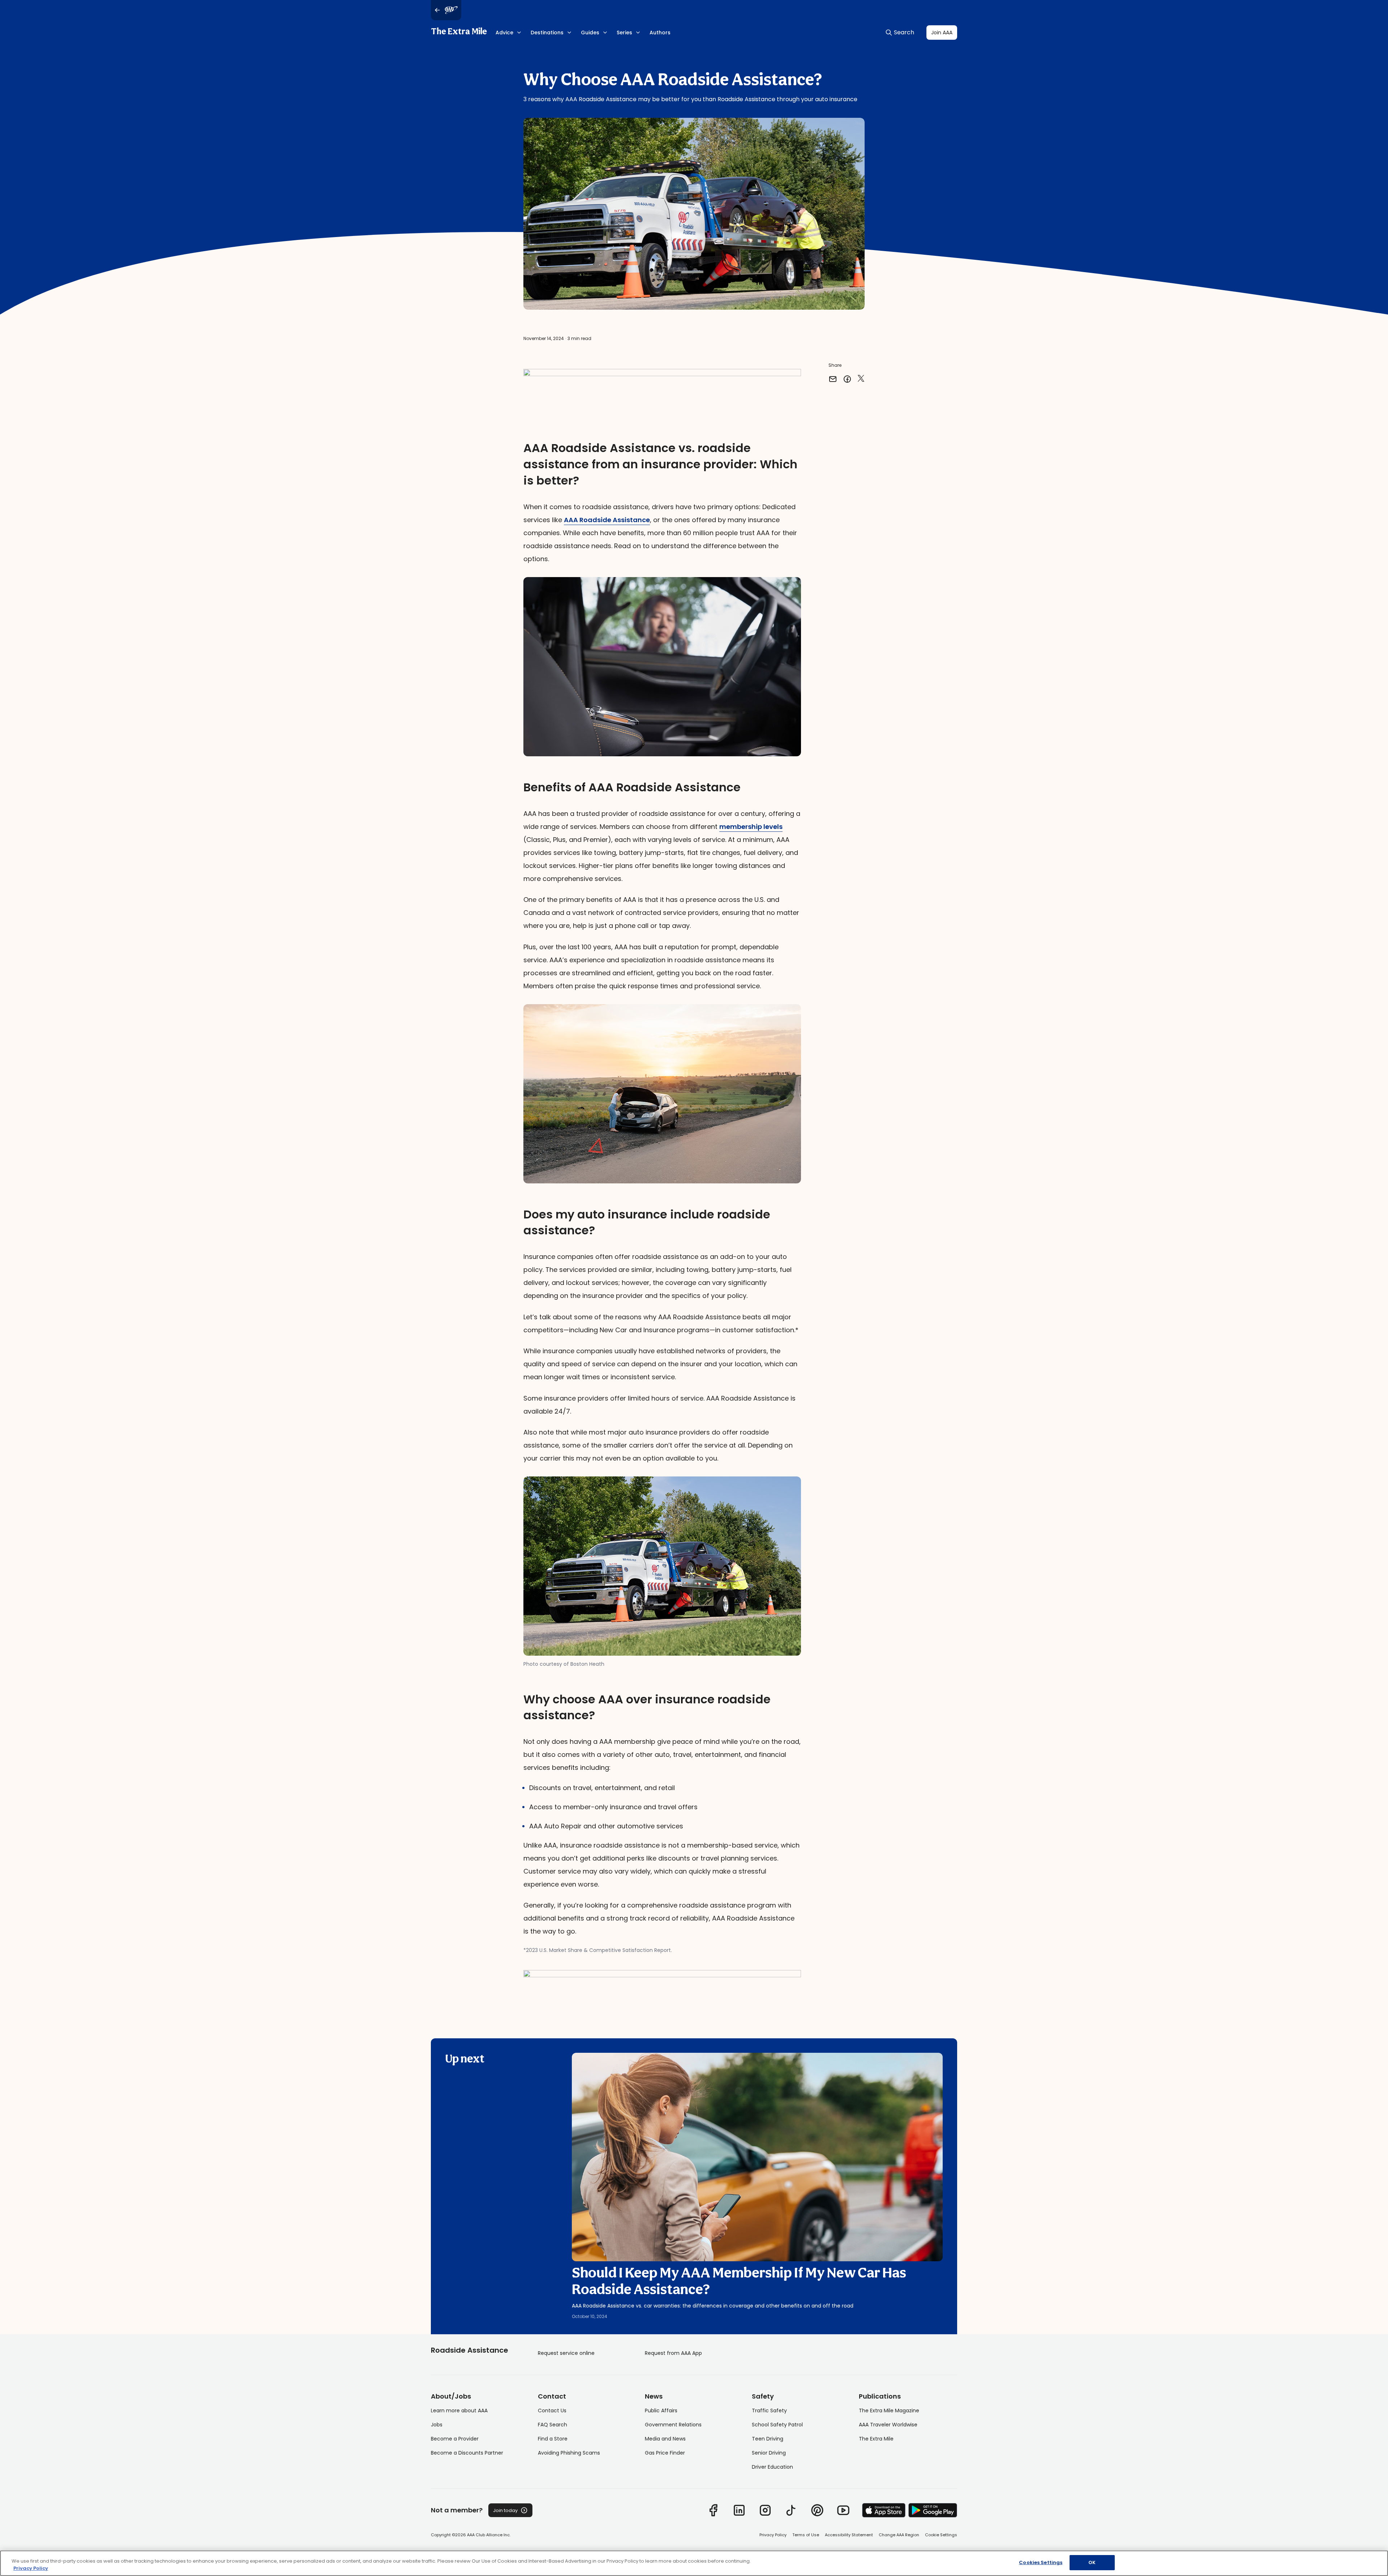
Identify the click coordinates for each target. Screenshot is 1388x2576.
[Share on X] (861, 379)
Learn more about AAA (459, 2411)
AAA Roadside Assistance (607, 520)
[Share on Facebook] (847, 379)
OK (1092, 2562)
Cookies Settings (1041, 2562)
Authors (660, 33)
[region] (694, 2563)
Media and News (665, 2439)
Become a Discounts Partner (467, 2453)
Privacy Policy (773, 2535)
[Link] (713, 2510)
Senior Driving (769, 2453)
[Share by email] (833, 379)
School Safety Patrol (777, 2425)
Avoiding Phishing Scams (569, 2453)
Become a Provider (455, 2439)
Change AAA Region (899, 2535)
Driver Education (772, 2467)
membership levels (751, 827)
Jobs (437, 2425)
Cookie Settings (941, 2535)
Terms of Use (806, 2535)
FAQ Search (552, 2425)
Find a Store (553, 2439)
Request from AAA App (673, 2353)
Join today (505, 2510)
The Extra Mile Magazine (889, 2411)
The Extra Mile (459, 32)
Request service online (566, 2353)
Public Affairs (661, 2411)
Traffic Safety (769, 2411)
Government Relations (673, 2425)
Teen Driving (768, 2439)
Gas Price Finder (665, 2453)
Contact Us (552, 2411)
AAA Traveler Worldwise (888, 2425)
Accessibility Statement (849, 2535)
